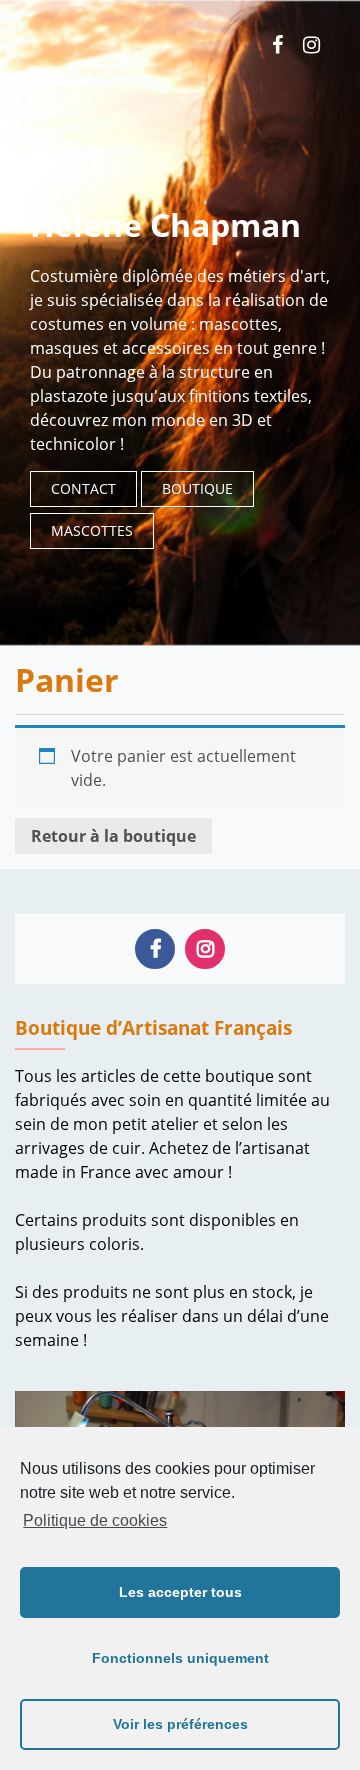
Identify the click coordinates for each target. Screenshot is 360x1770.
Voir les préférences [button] (180, 1724)
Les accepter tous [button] (180, 1592)
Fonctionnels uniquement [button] (180, 1658)
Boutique (197, 488)
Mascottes (92, 530)
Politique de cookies (95, 1520)
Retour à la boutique (113, 836)
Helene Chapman (165, 224)
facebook (277, 45)
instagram (311, 45)
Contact (83, 488)
